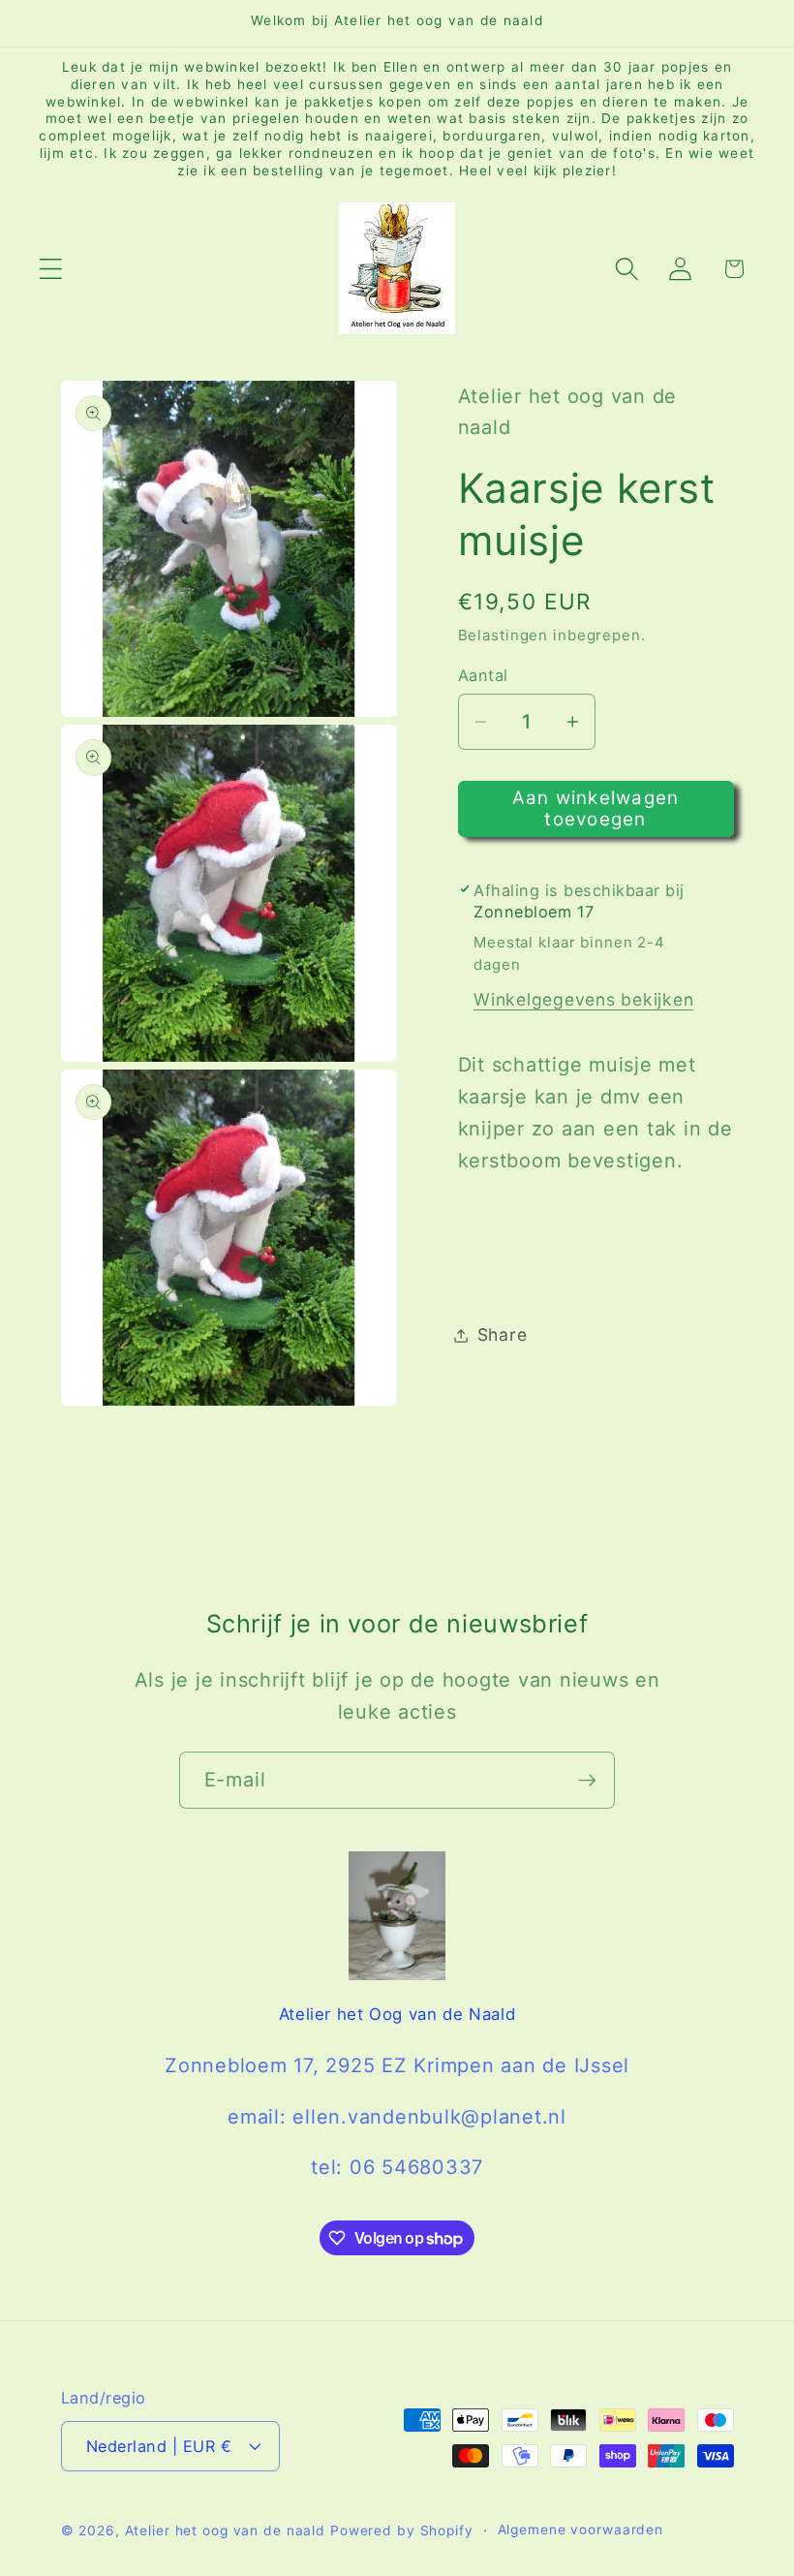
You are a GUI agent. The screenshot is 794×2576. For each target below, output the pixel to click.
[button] (51, 269)
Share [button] (503, 1335)
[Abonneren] (587, 1780)
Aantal (483, 675)
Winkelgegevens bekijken (583, 999)
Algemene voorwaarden (581, 2529)
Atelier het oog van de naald (226, 2530)
